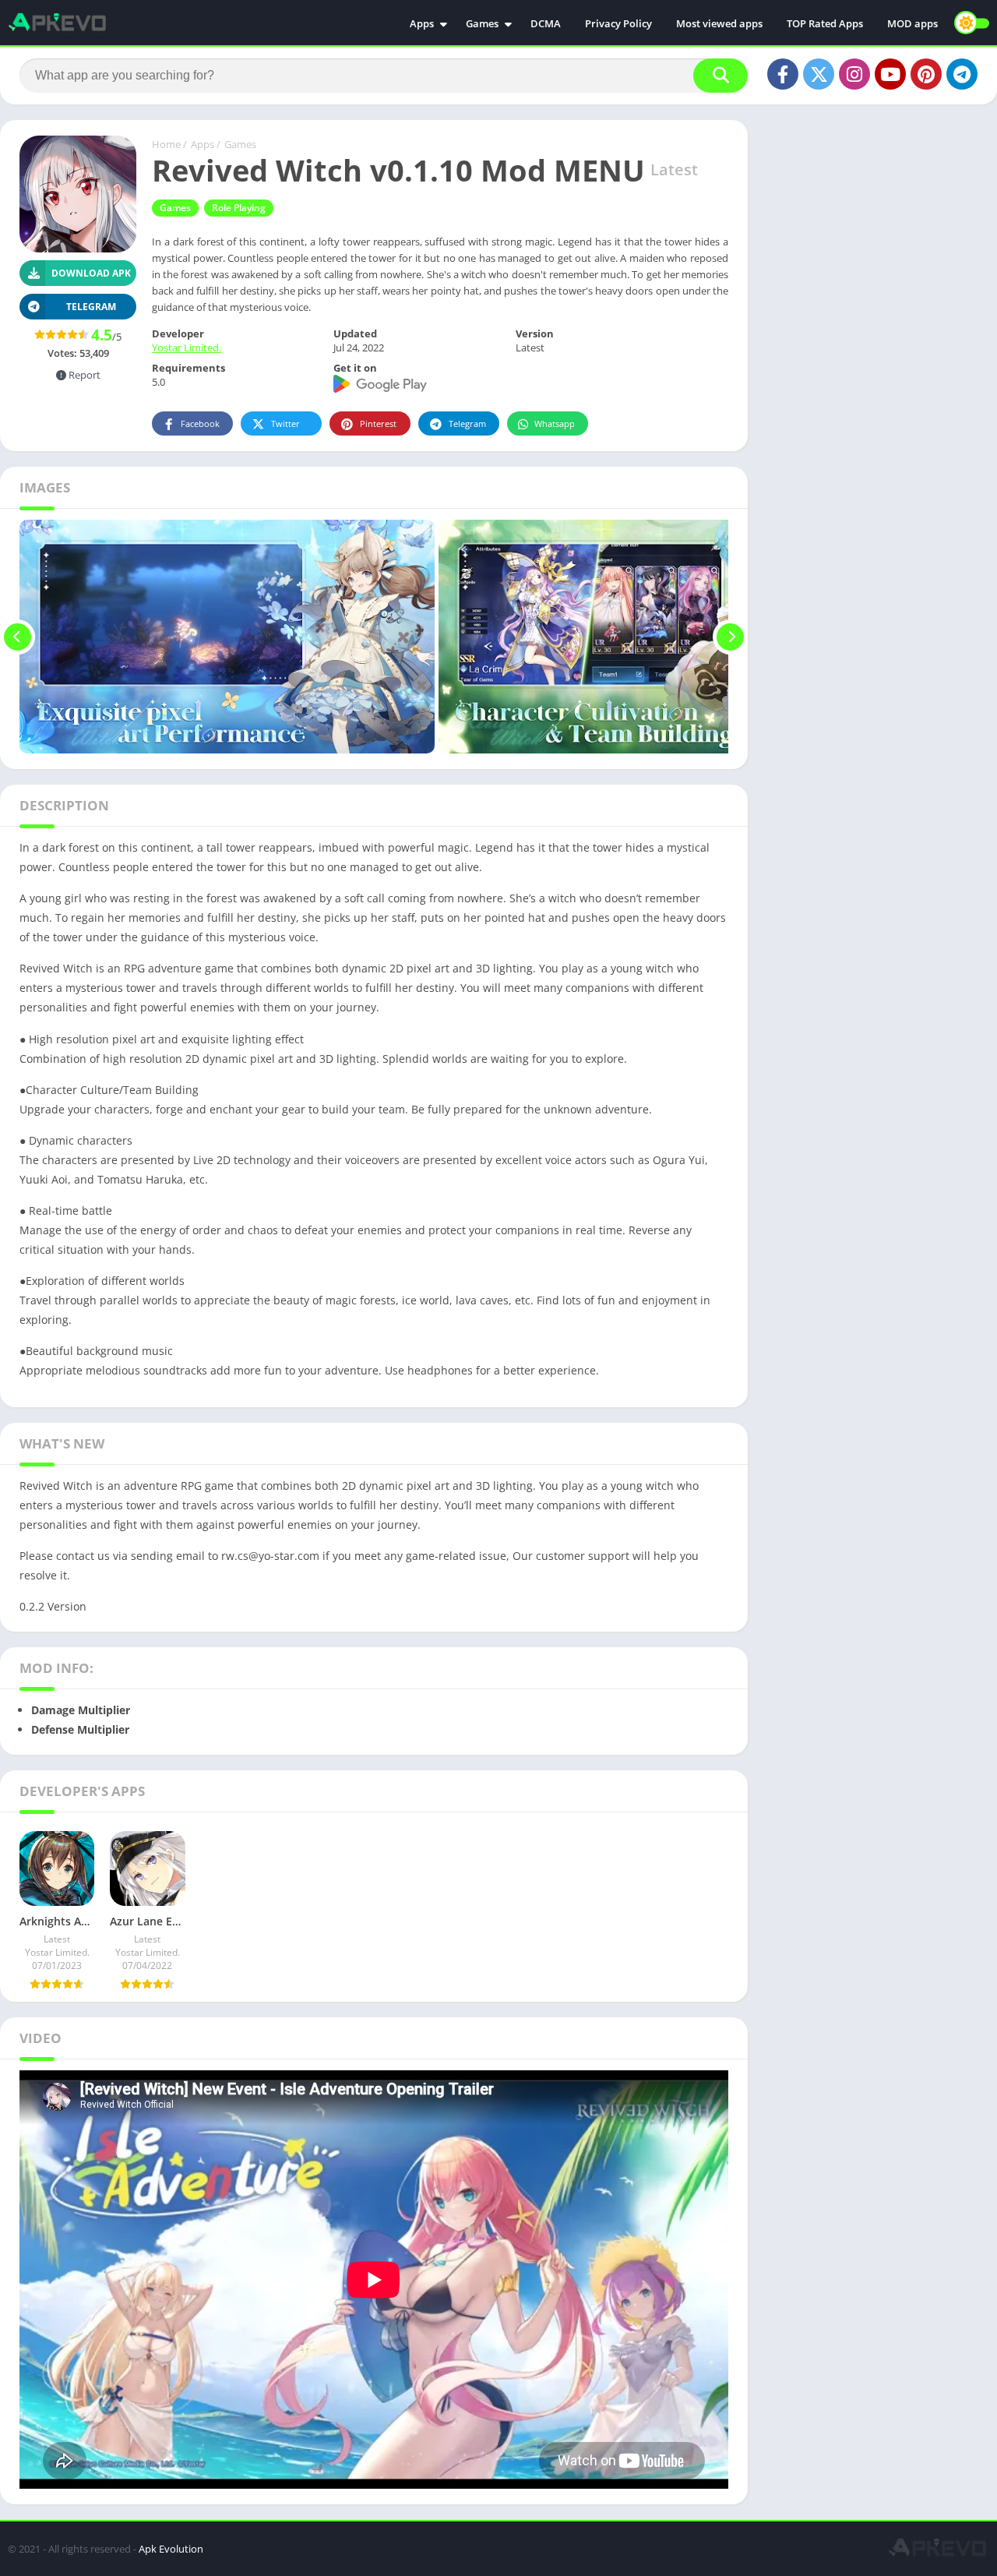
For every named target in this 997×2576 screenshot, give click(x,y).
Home (166, 144)
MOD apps (912, 23)
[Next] (730, 637)
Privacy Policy (618, 23)
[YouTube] (890, 74)
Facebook (200, 423)
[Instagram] (854, 74)
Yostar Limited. (187, 348)
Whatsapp (555, 423)
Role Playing (239, 208)
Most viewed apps (719, 23)
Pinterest (378, 423)
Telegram (467, 423)
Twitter (285, 423)
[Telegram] (962, 74)
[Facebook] (783, 74)
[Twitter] (819, 74)
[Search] (720, 76)
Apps (422, 23)
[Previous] (18, 637)
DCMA (546, 23)
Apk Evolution (171, 2549)
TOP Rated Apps (825, 23)
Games (482, 23)
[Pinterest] (926, 74)
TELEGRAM (91, 307)
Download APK (91, 273)
